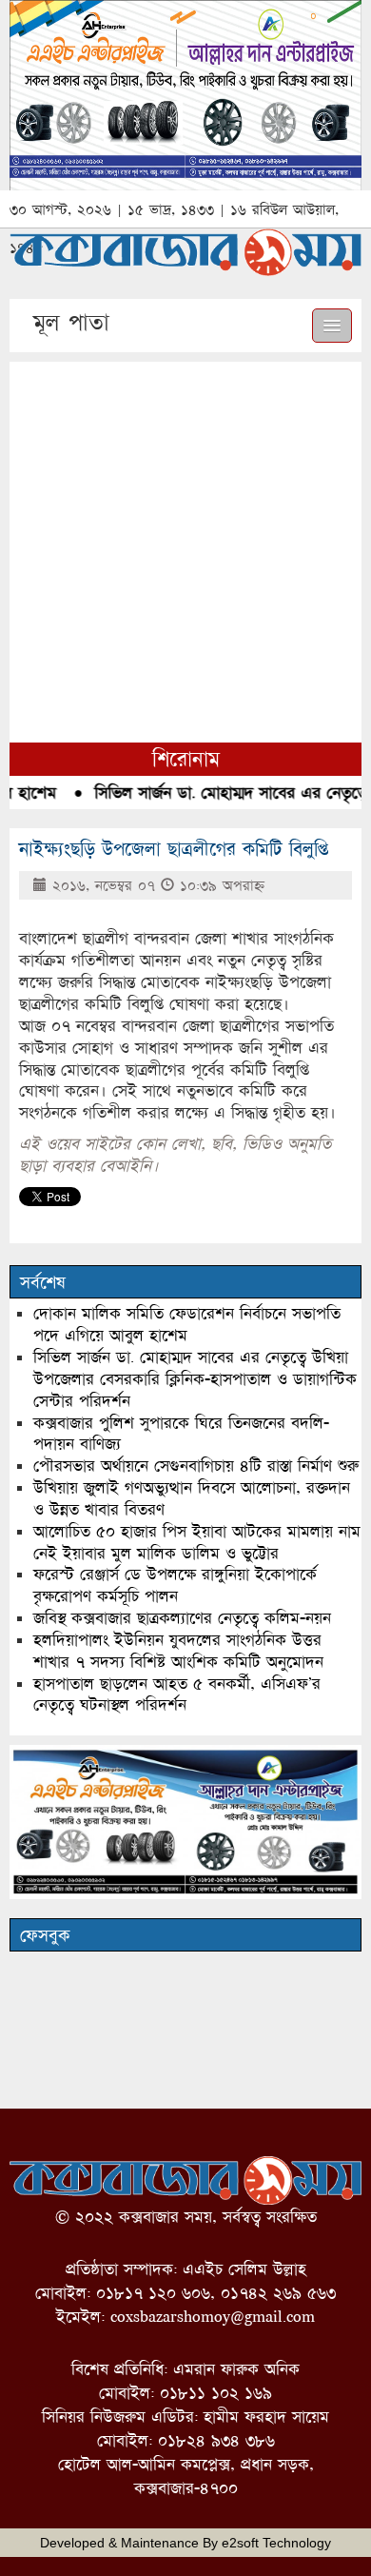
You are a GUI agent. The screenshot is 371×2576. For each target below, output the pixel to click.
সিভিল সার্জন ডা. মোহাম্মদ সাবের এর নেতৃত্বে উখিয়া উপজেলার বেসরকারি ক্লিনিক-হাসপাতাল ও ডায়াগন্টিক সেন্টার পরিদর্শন (195, 1379)
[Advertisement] (185, 547)
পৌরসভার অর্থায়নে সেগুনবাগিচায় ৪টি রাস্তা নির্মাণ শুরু (196, 1466)
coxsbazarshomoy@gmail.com (213, 2317)
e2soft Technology (276, 2543)
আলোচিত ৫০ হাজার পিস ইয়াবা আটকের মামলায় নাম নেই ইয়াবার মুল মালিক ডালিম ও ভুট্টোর (197, 1542)
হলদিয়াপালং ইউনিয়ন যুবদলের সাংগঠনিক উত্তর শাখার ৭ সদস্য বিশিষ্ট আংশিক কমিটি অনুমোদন (178, 1651)
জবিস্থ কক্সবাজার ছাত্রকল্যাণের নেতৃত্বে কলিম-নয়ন (182, 1618)
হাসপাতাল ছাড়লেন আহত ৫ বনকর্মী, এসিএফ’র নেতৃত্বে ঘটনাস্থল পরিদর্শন (177, 1694)
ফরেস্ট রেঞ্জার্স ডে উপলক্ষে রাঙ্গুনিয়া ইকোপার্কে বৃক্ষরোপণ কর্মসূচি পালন (175, 1585)
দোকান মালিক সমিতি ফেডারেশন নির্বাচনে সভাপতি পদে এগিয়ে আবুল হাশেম (187, 1324)
